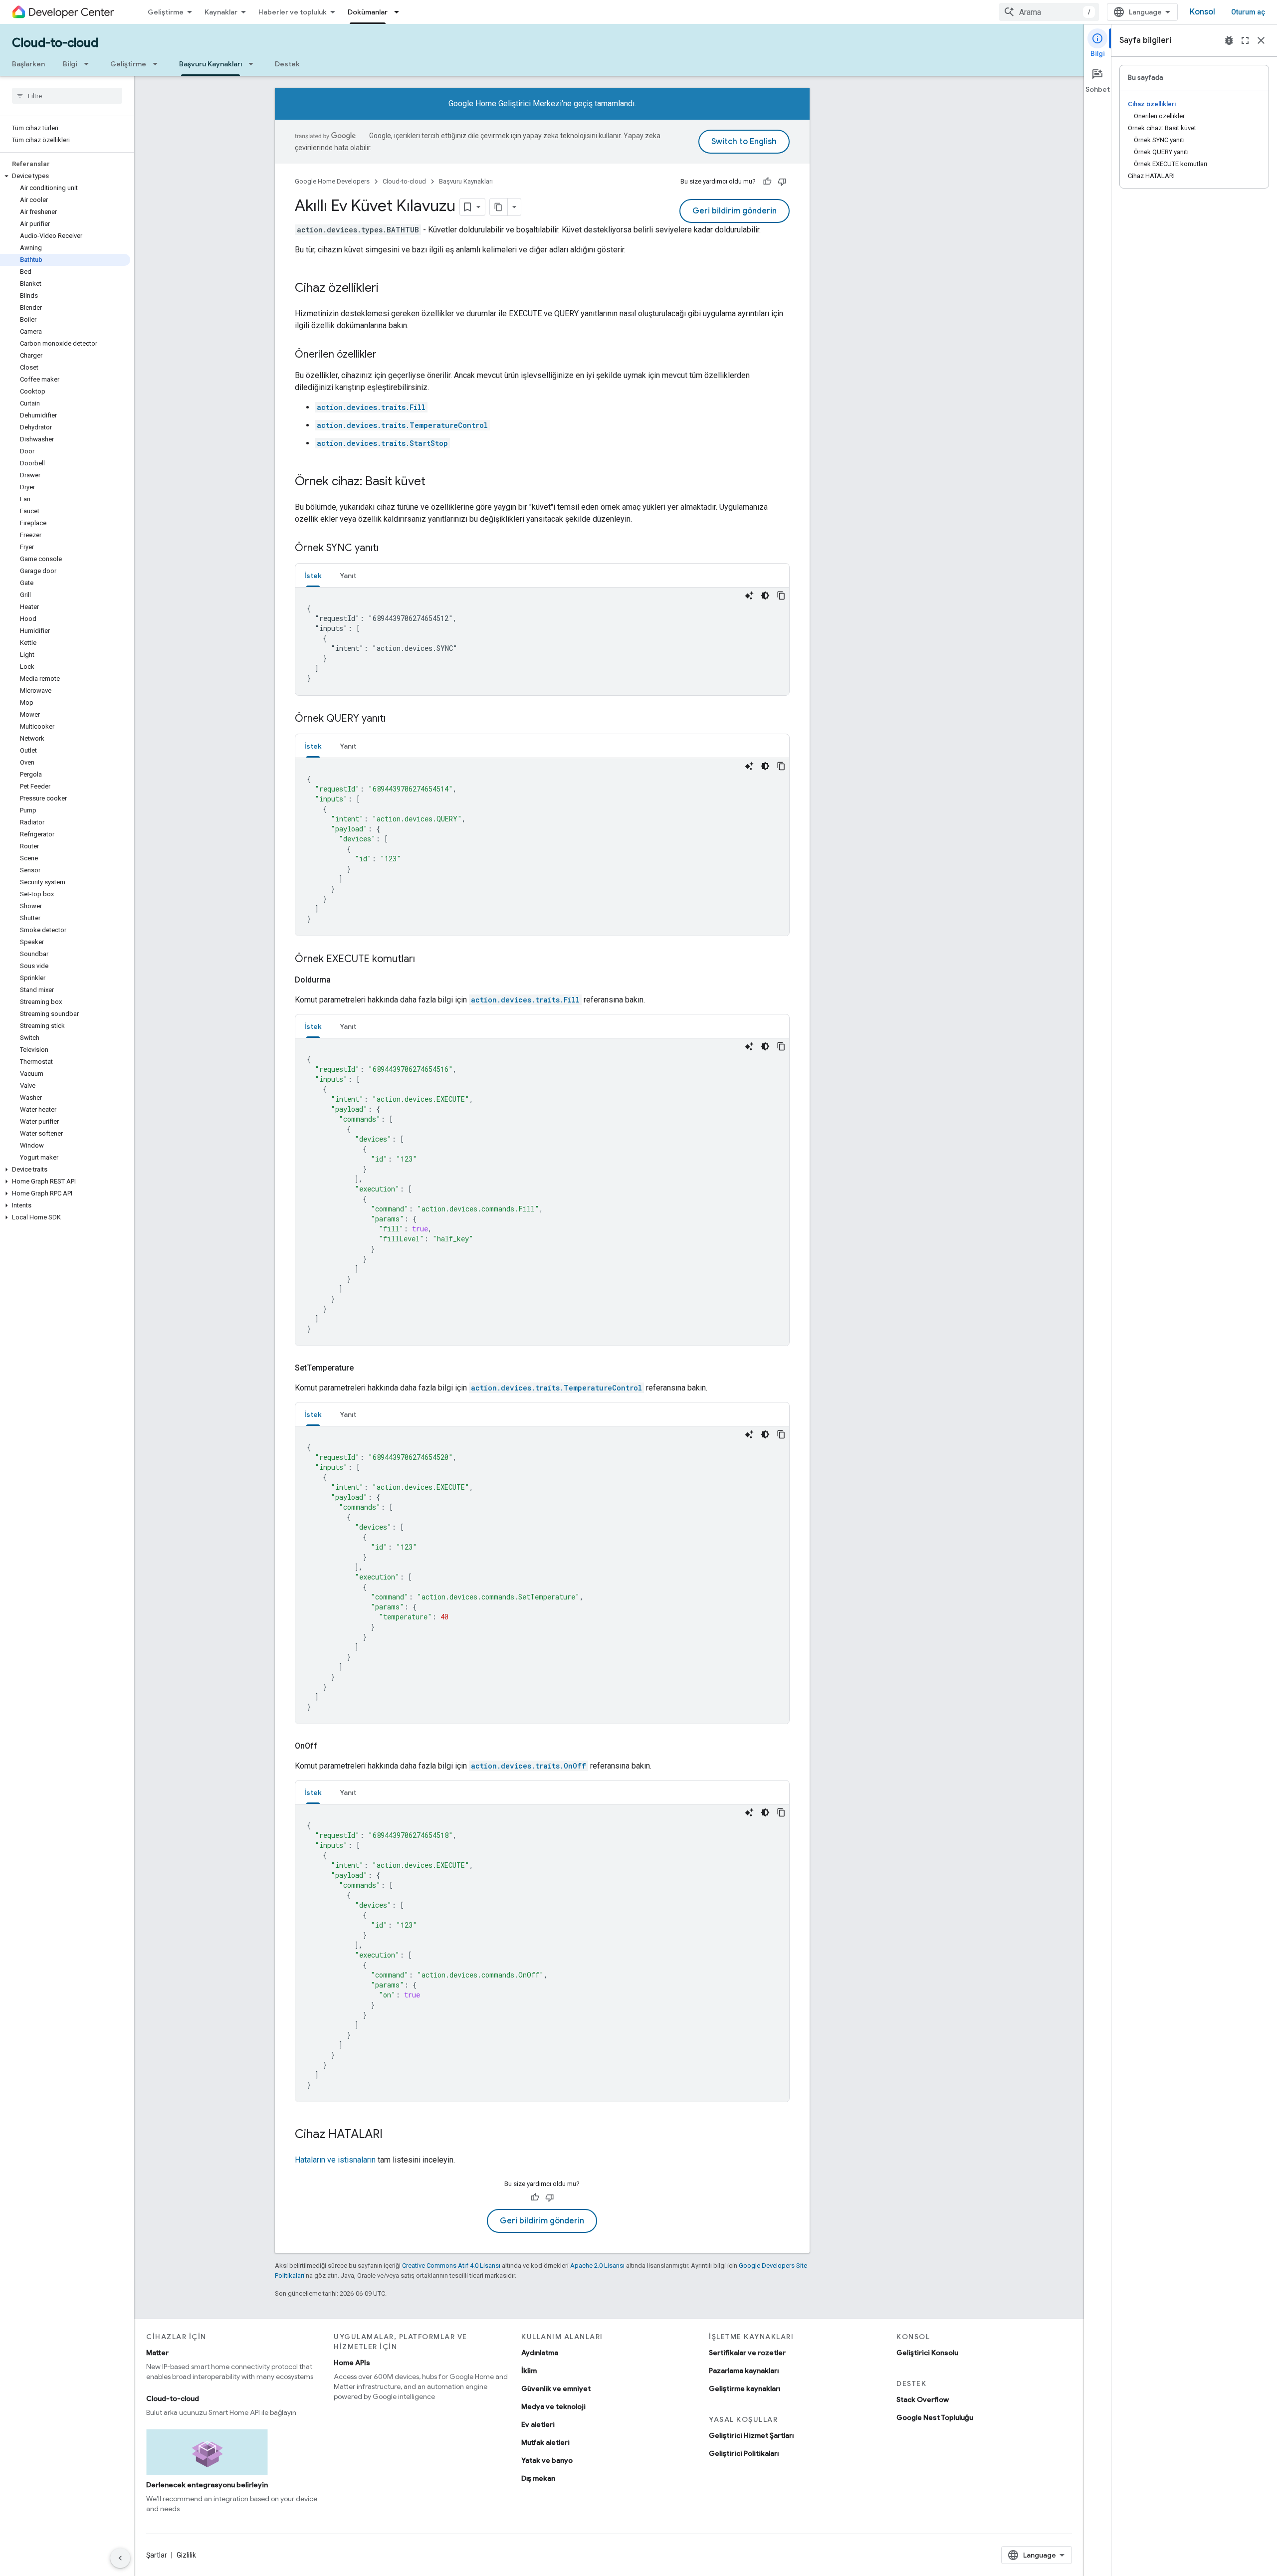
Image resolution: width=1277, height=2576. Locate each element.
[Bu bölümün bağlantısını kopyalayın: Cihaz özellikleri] (389, 289)
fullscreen (1245, 40)
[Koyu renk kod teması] (765, 595)
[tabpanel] (542, 641)
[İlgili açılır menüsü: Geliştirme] (158, 64)
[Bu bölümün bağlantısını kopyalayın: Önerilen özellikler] (387, 355)
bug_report (1229, 40)
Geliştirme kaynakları (745, 2388)
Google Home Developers (332, 181)
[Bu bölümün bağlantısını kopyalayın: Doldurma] (343, 980)
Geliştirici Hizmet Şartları (751, 2435)
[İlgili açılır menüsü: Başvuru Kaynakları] (254, 64)
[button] (65, 176)
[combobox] (1049, 12)
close (1261, 40)
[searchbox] (67, 96)
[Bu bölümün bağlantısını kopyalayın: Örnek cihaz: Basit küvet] (435, 482)
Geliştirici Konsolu (927, 2353)
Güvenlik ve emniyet (556, 2388)
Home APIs (352, 2363)
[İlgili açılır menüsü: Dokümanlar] (400, 12)
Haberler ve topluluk (293, 12)
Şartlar (157, 2555)
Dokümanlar (368, 12)
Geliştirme (166, 12)
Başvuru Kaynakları (211, 64)
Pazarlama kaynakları (744, 2371)
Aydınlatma (540, 2353)
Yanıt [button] (348, 576)
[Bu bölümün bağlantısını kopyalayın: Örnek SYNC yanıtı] (389, 549)
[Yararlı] (767, 182)
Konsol (1202, 12)
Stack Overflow (923, 2399)
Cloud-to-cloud (55, 43)
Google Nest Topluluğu (935, 2417)
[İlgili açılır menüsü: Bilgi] (89, 64)
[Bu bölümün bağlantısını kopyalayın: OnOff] (329, 1746)
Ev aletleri (538, 2424)
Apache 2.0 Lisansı (597, 2266)
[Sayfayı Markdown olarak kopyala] (499, 207)
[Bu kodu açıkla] (749, 595)
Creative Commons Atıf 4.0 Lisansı (451, 2266)
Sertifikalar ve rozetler (747, 2353)
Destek (287, 64)
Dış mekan (538, 2478)
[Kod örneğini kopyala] (781, 595)
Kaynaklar (221, 12)
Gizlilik (186, 2555)
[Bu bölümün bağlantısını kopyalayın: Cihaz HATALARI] (393, 2135)
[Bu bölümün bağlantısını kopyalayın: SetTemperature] (366, 1368)
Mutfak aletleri (545, 2442)
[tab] (313, 575)
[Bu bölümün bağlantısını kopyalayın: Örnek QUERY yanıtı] (396, 719)
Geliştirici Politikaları (744, 2453)
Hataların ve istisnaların (335, 2160)
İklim (529, 2371)
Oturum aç (1248, 12)
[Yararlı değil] (782, 182)
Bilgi (70, 64)
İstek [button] (313, 576)
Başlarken (28, 64)
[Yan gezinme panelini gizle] (120, 2558)
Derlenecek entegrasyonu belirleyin (207, 2485)
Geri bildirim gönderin (735, 211)
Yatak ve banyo (547, 2460)
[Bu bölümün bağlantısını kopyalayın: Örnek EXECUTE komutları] (425, 960)
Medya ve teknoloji (553, 2406)
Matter (157, 2353)
